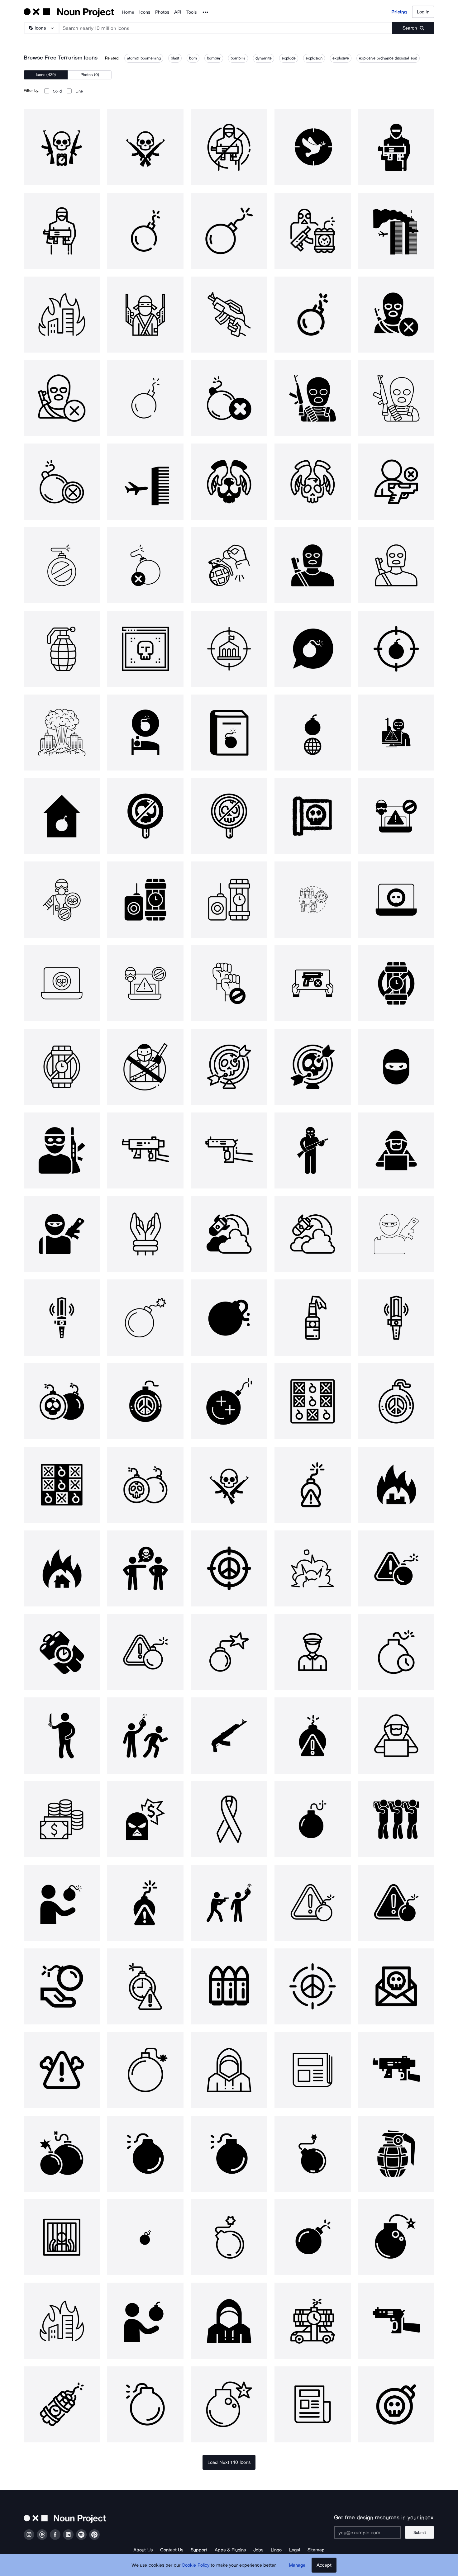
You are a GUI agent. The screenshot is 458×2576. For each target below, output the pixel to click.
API (178, 12)
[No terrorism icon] (229, 147)
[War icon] (229, 1234)
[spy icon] (396, 1150)
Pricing (399, 12)
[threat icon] (312, 1485)
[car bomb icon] (312, 2321)
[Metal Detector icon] (62, 1317)
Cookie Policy (196, 2565)
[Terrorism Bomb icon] (145, 899)
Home (128, 12)
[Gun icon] (145, 1150)
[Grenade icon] (396, 2154)
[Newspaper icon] (312, 2070)
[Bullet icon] (229, 1986)
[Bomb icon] (145, 1317)
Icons (145, 12)
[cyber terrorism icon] (396, 733)
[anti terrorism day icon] (229, 983)
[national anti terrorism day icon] (145, 1067)
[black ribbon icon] (229, 1819)
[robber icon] (145, 1819)
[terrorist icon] (396, 1067)
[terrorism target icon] (229, 649)
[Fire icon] (62, 2321)
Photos (162, 12)
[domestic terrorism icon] (62, 816)
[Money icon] (62, 1819)
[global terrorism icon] (312, 733)
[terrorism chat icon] (312, 649)
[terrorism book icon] (229, 733)
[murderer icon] (62, 1735)
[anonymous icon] (229, 2070)
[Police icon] (312, 1652)
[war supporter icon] (62, 1986)
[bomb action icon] (145, 2321)
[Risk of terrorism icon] (312, 899)
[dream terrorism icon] (145, 733)
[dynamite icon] (62, 2404)
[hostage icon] (145, 1234)
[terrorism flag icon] (312, 816)
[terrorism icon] (62, 147)
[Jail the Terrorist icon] (62, 2237)
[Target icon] (229, 1067)
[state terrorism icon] (62, 733)
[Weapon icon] (396, 2070)
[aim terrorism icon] (396, 649)
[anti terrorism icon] (145, 816)
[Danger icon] (62, 2070)
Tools (191, 12)
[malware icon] (396, 1986)
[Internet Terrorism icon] (145, 649)
